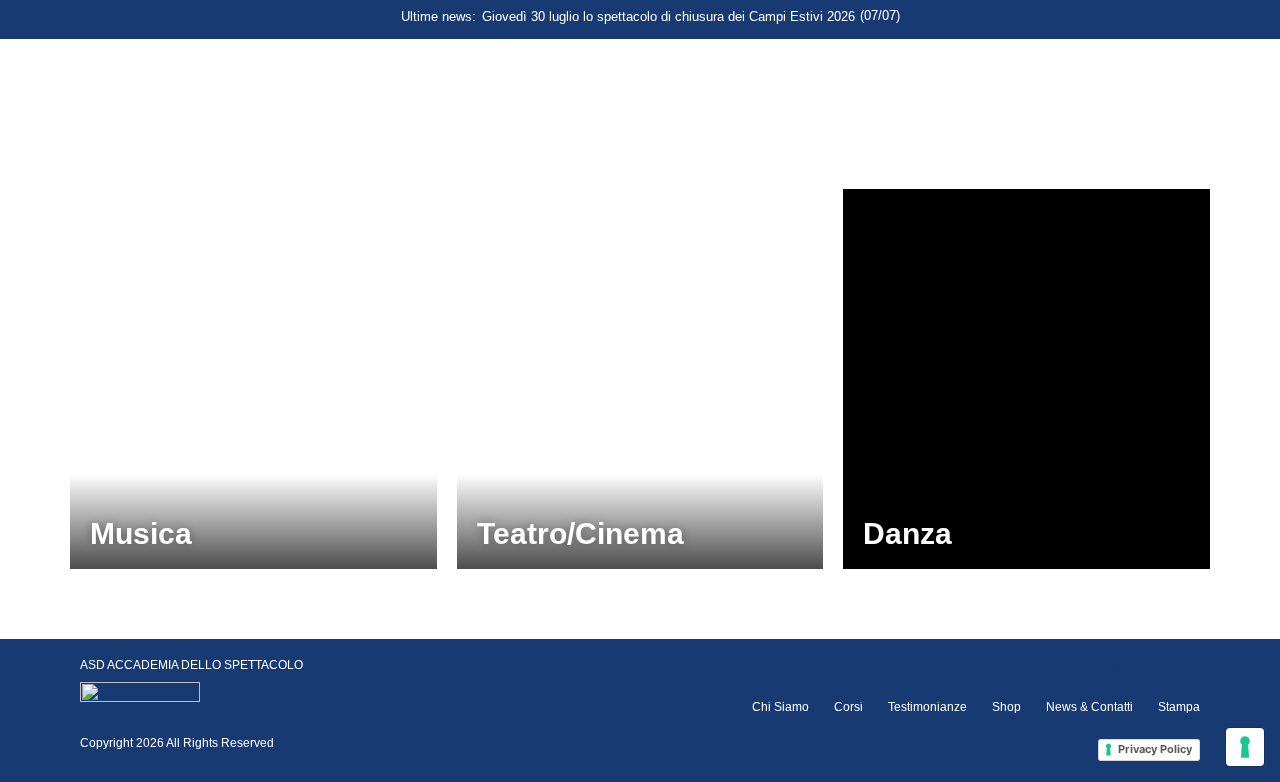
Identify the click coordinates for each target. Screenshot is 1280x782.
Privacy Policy (1155, 749)
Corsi (848, 707)
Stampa (1179, 707)
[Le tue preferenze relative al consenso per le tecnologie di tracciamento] (1245, 747)
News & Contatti (1089, 707)
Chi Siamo (780, 707)
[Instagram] (1138, 668)
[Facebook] (1095, 668)
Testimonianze (927, 707)
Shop (1006, 707)
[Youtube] (1181, 668)
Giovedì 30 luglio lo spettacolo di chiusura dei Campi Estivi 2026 (668, 16)
